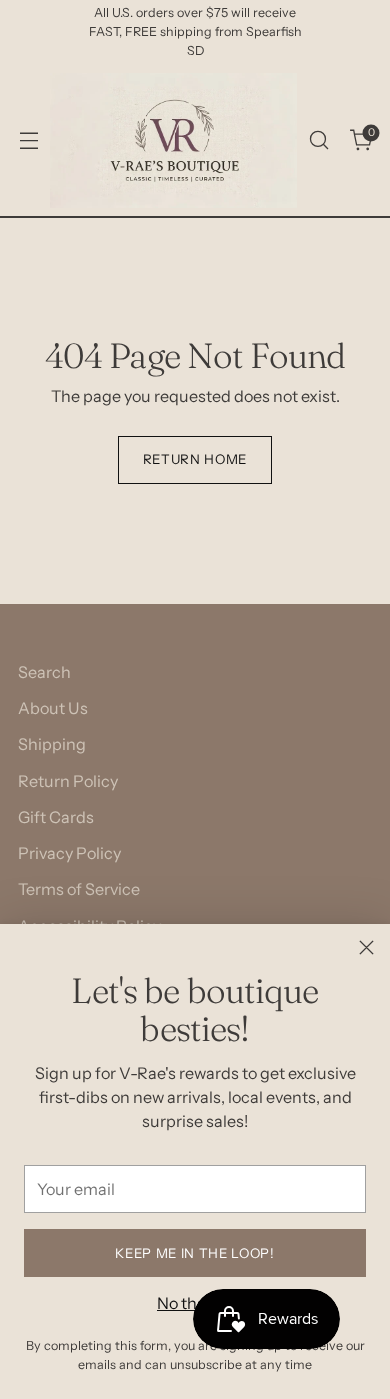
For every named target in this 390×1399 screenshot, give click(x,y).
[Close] (366, 947)
